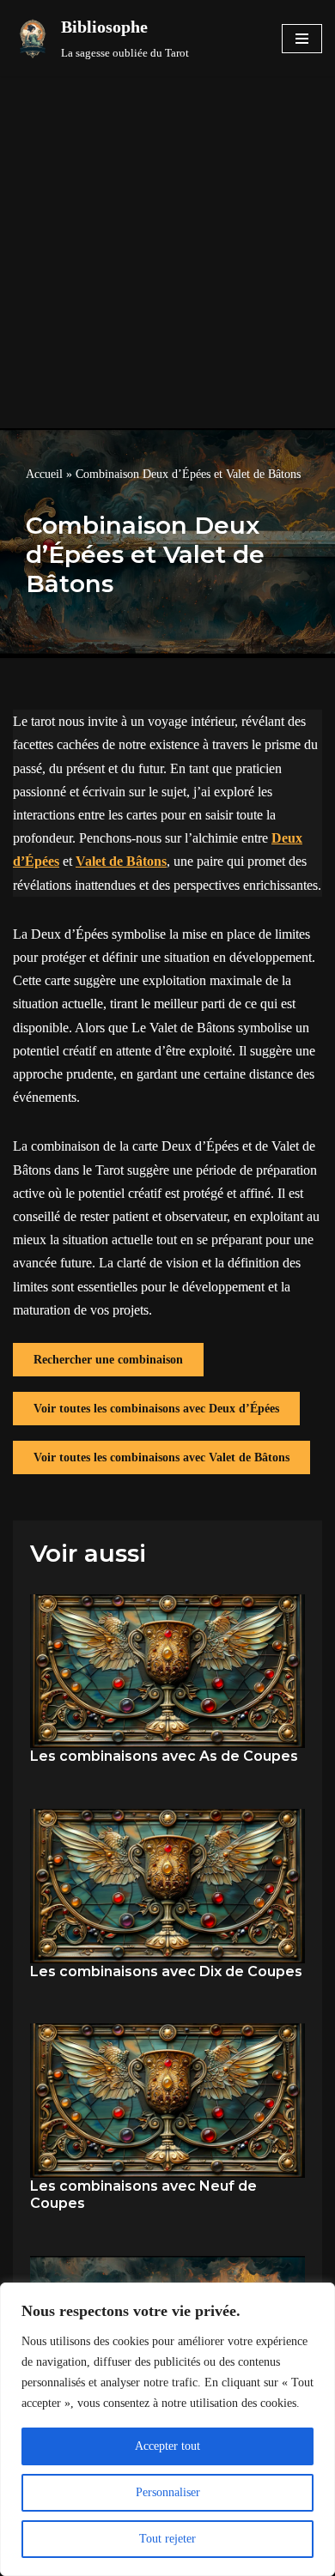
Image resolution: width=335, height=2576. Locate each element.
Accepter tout (167, 2446)
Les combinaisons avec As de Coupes (164, 1756)
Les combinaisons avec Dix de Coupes (166, 1971)
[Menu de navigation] (302, 39)
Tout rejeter (167, 2539)
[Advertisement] (167, 252)
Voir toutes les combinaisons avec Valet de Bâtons (161, 1457)
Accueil (44, 474)
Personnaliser (168, 2492)
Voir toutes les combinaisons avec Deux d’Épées (156, 1409)
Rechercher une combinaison (108, 1360)
